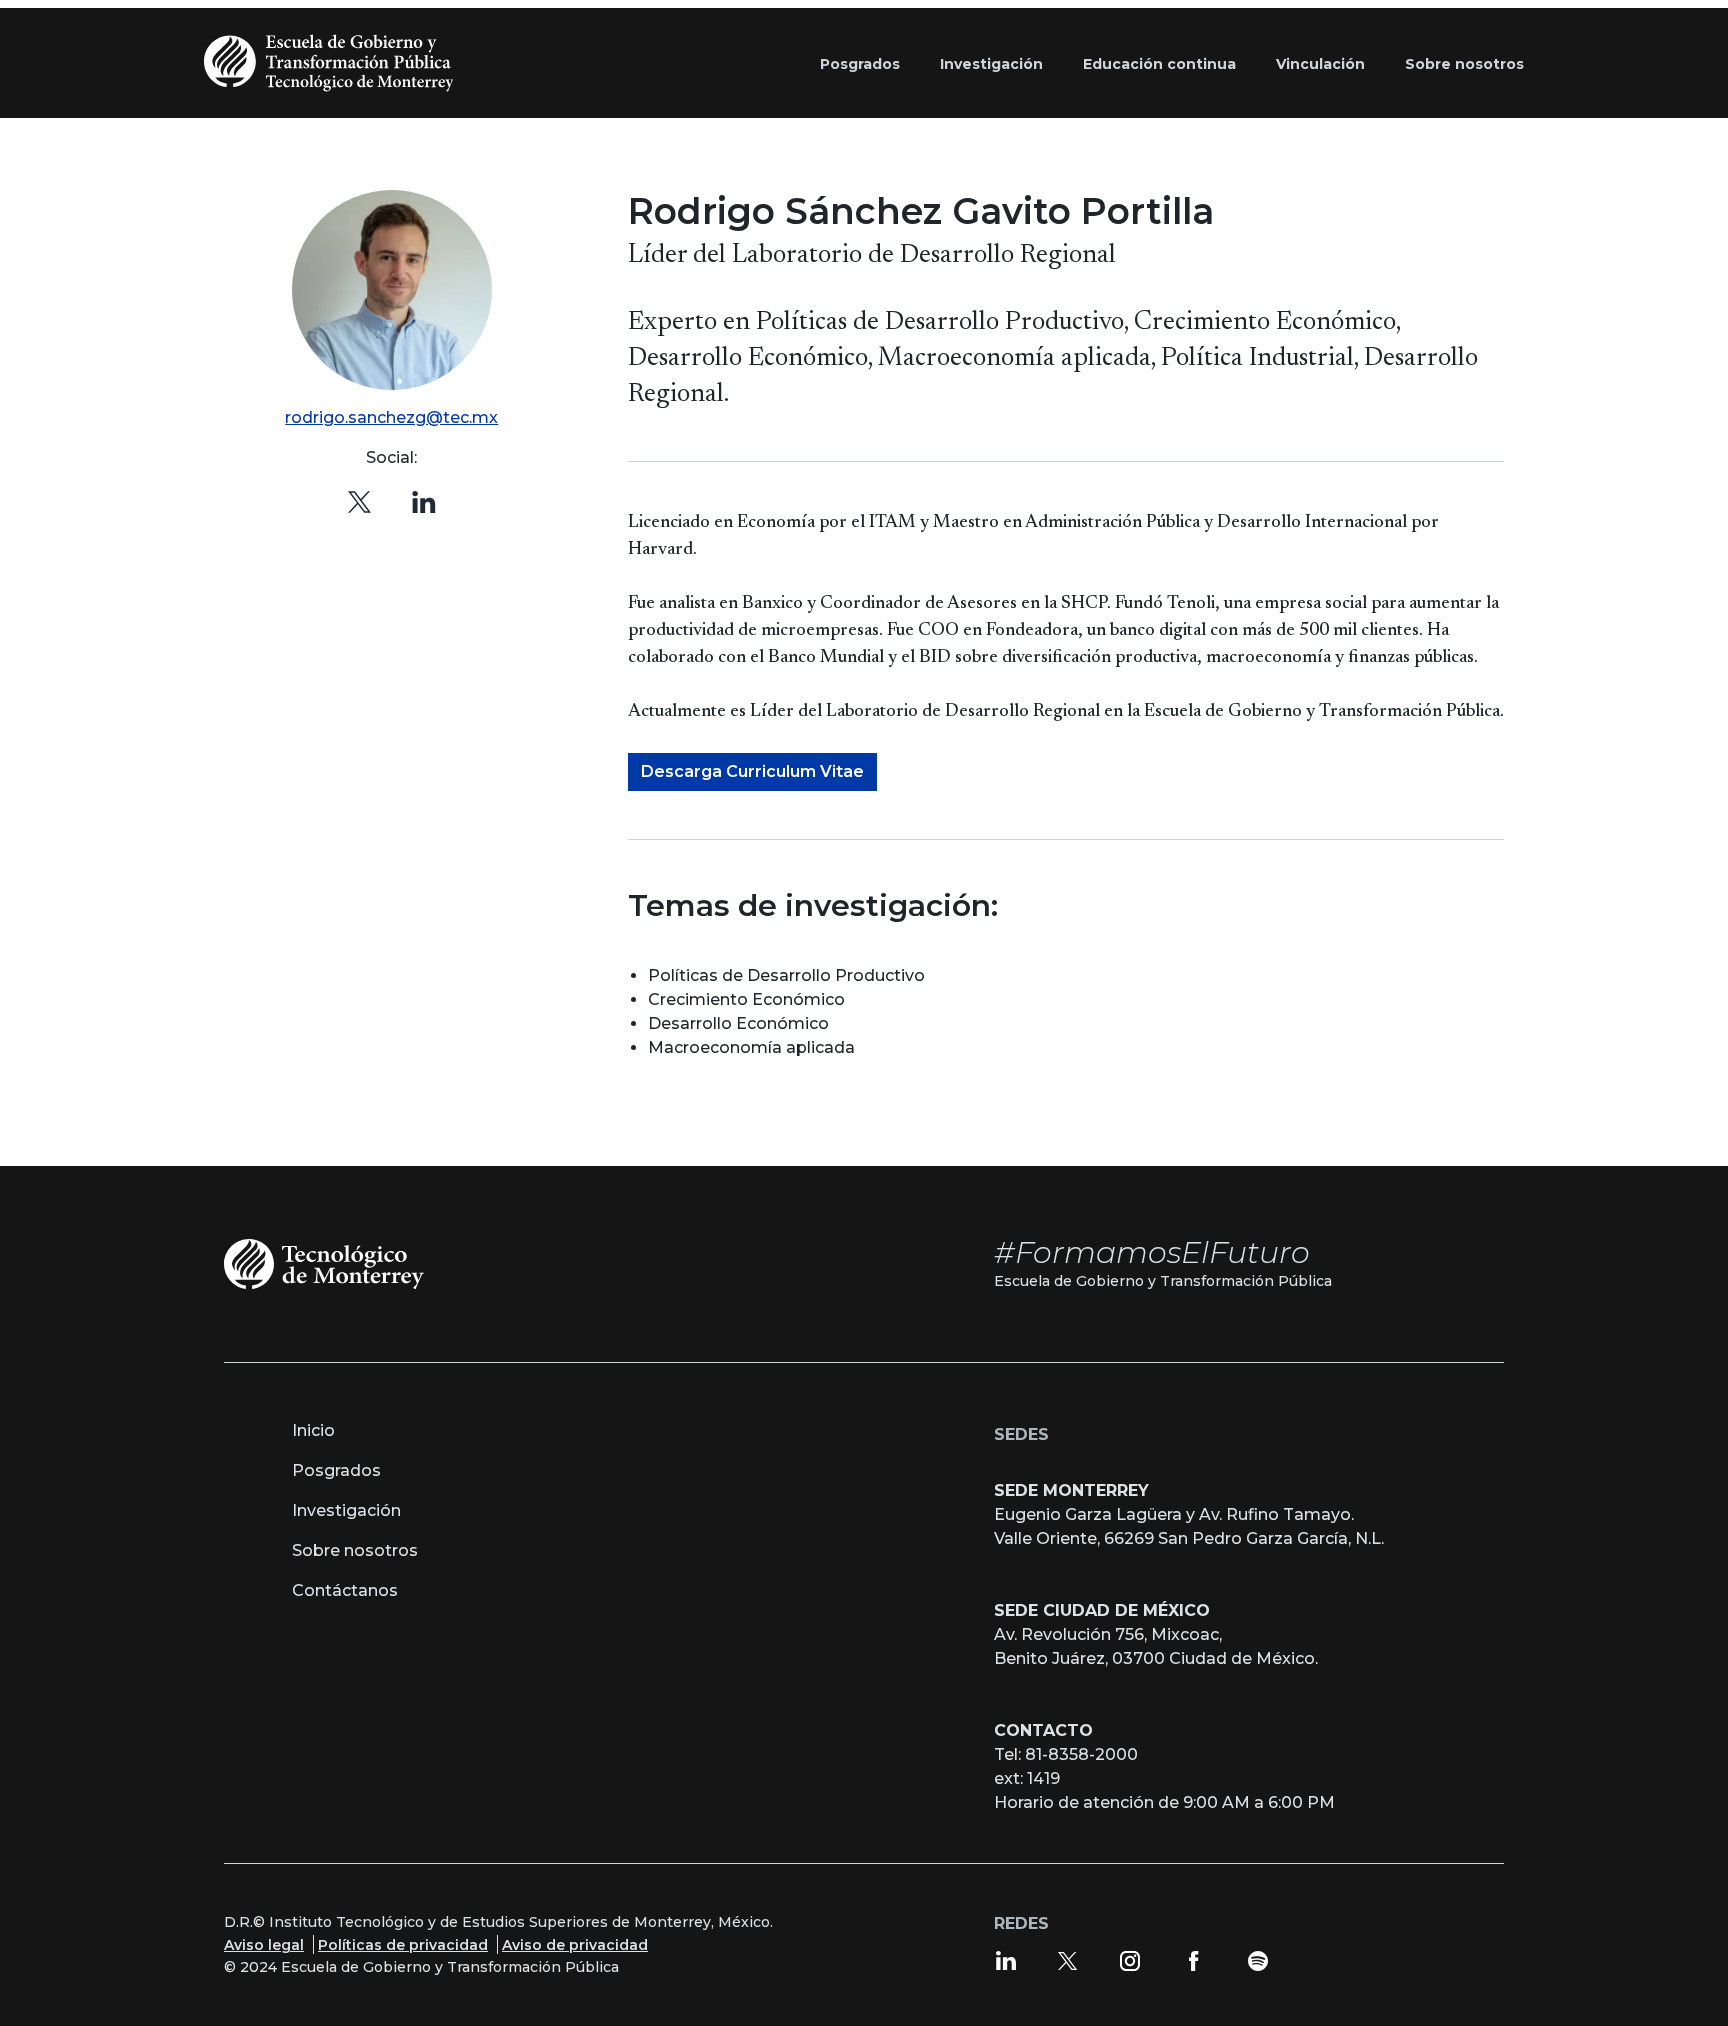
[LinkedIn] (1006, 1960)
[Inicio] (333, 63)
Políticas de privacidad (403, 1945)
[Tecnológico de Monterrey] (324, 1262)
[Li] (424, 502)
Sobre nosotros (355, 1550)
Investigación (346, 1510)
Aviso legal (264, 1945)
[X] (360, 502)
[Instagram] (1130, 1960)
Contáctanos (345, 1590)
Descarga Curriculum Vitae (752, 771)
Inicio (313, 1430)
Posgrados (336, 1470)
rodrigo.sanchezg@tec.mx (391, 417)
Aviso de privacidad (575, 1945)
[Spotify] (1258, 1960)
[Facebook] (1194, 1960)
